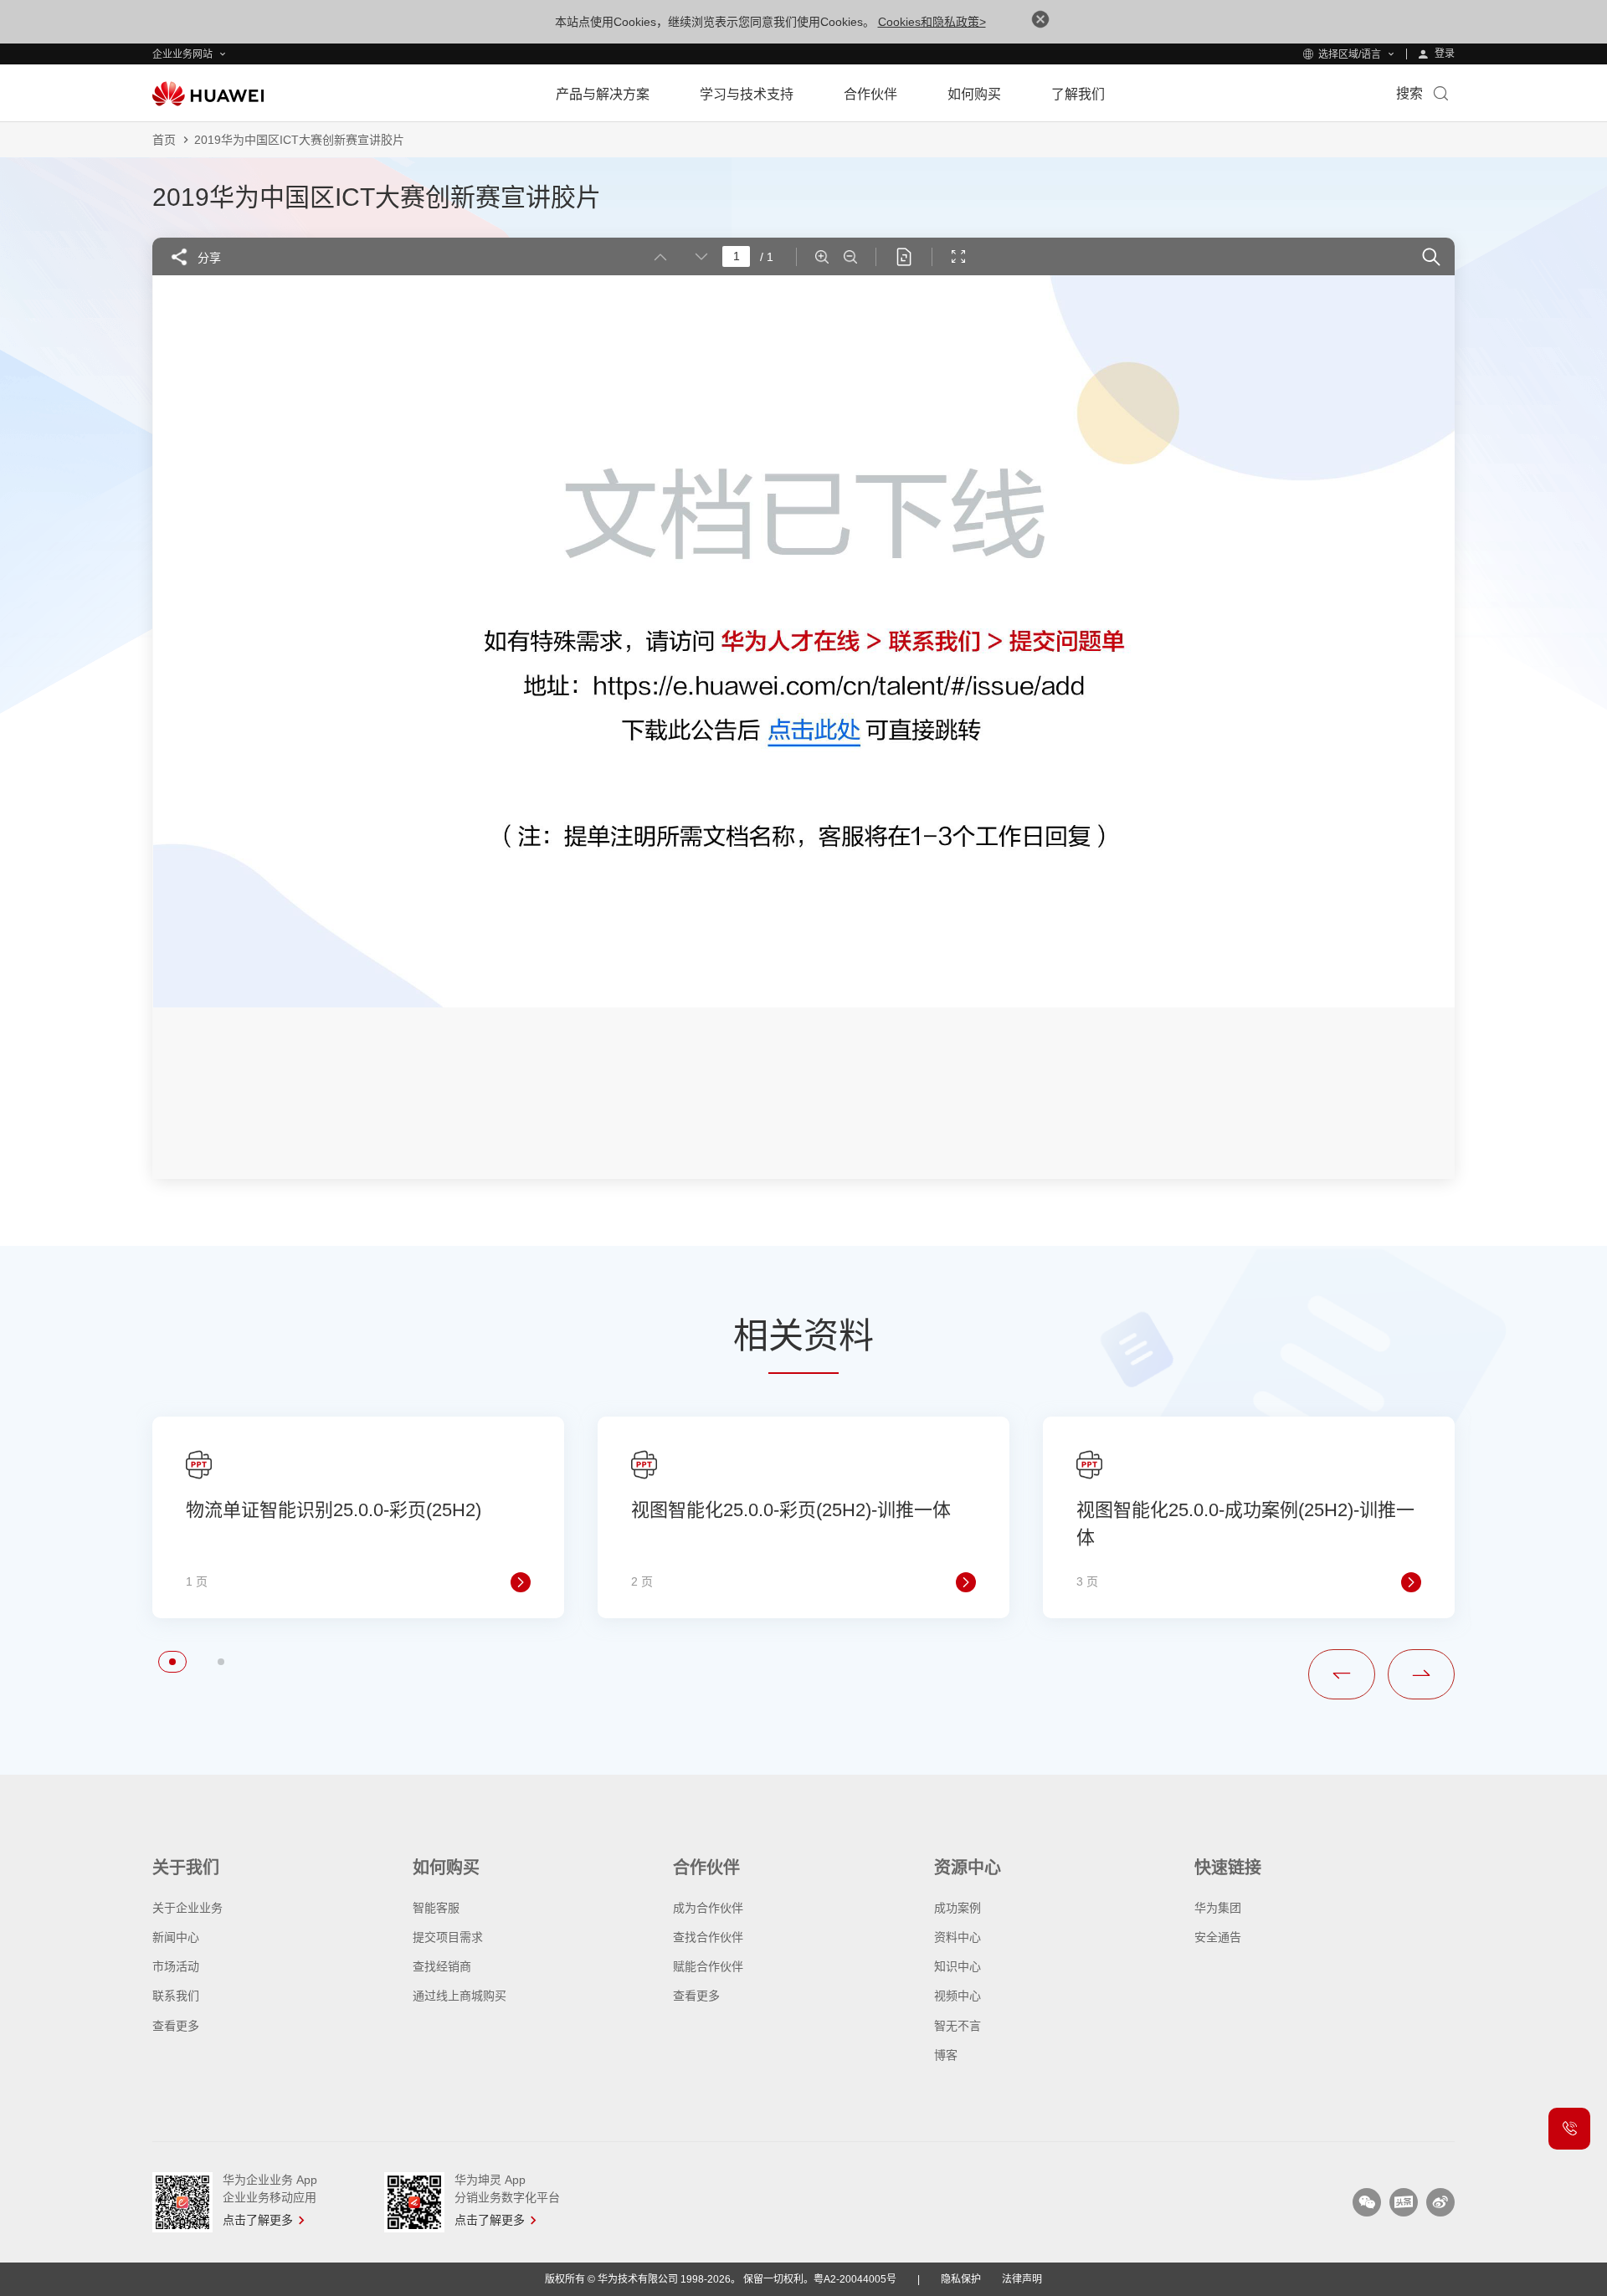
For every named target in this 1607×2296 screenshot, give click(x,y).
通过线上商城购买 (460, 1996)
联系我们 (176, 1996)
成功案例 (958, 1908)
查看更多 (176, 2026)
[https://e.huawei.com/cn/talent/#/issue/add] (813, 733)
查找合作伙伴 (708, 1937)
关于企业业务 (187, 1908)
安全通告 (1218, 1937)
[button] (172, 1662)
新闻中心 (176, 1937)
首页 (164, 140)
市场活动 (176, 1966)
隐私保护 (961, 2279)
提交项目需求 (448, 1937)
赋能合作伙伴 (708, 1966)
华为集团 (1218, 1908)
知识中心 (958, 1966)
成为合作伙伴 (708, 1908)
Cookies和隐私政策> (932, 22)
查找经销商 (442, 1966)
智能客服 (436, 1908)
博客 (946, 2055)
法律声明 (1022, 2279)
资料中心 (958, 1937)
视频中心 (958, 1996)
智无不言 (958, 2026)
